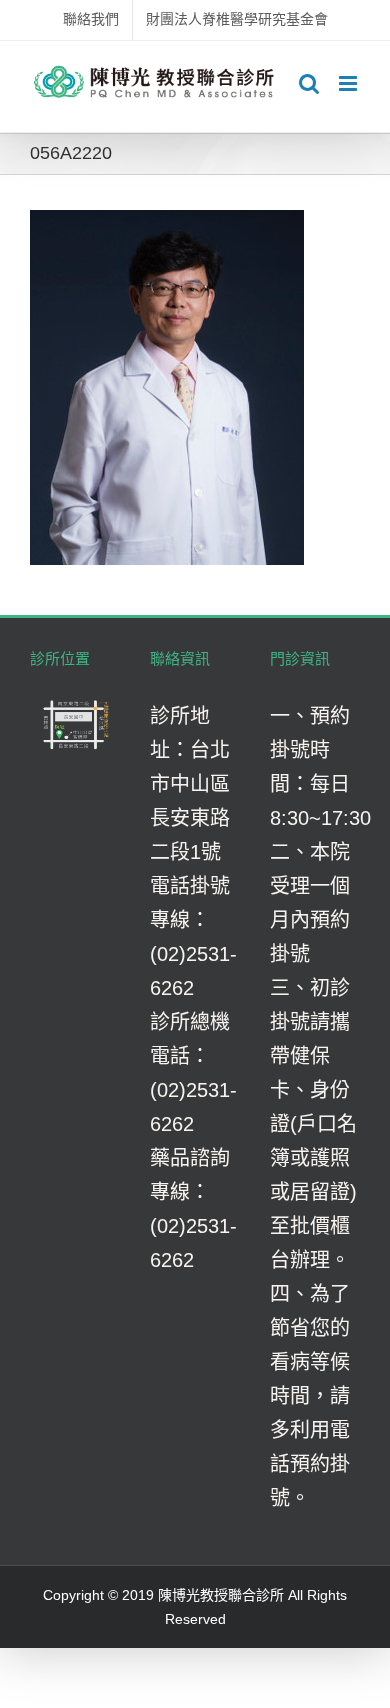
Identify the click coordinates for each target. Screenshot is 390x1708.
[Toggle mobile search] (309, 83)
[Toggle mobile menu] (349, 83)
